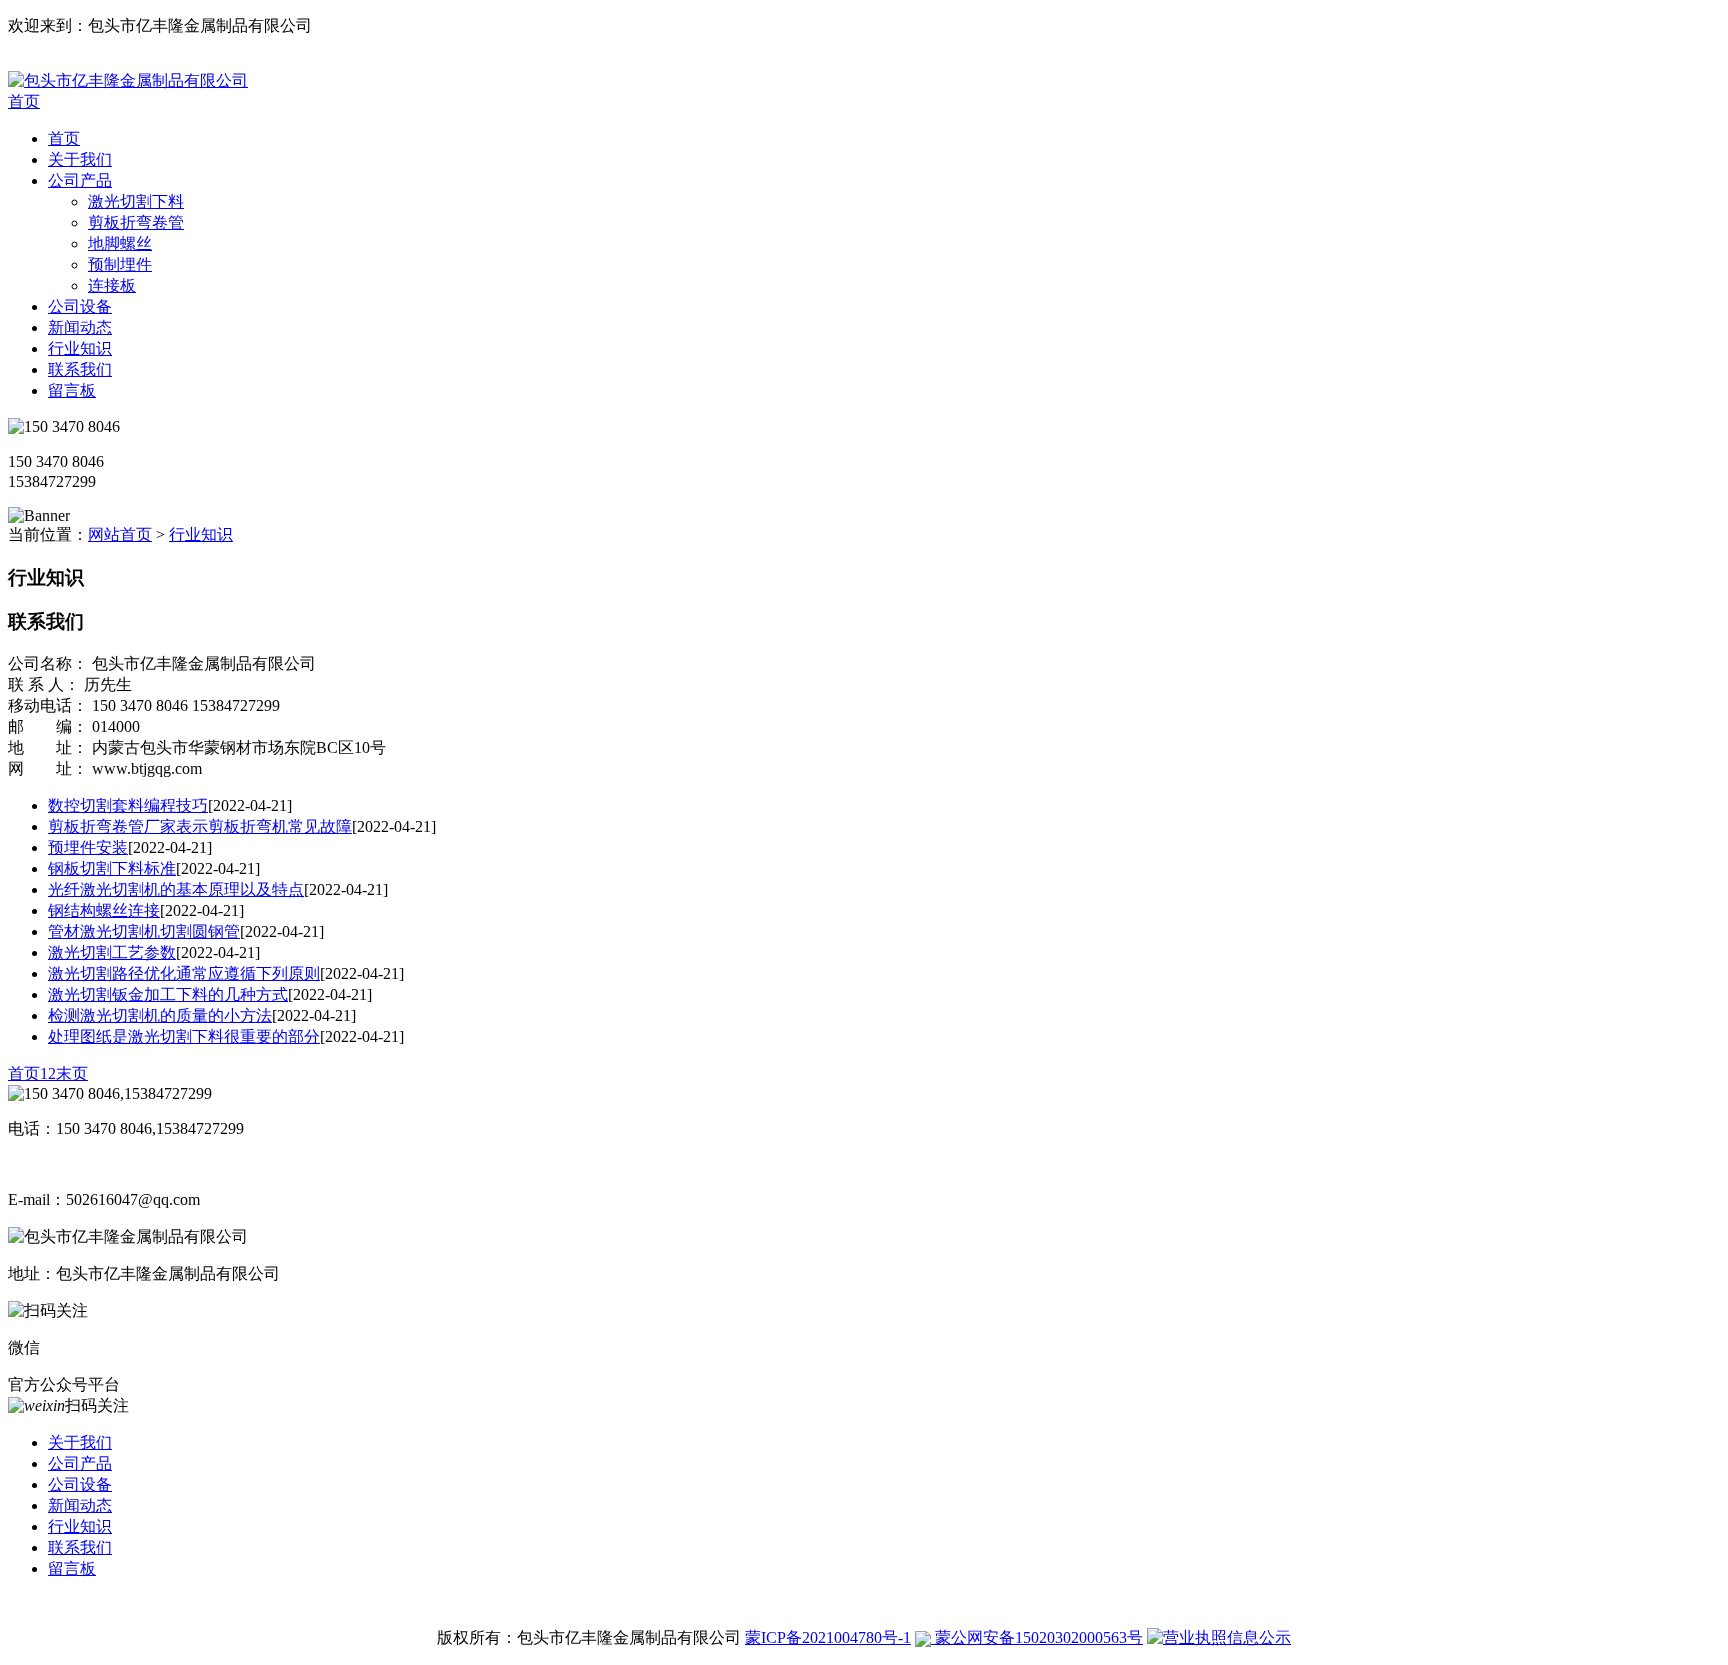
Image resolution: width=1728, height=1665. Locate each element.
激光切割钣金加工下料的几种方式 (168, 994)
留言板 (72, 390)
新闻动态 (80, 327)
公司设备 (80, 306)
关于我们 (80, 159)
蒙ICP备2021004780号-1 (828, 1637)
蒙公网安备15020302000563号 (1037, 1637)
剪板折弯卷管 (136, 222)
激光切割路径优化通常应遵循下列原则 (184, 973)
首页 (24, 101)
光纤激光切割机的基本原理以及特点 (176, 889)
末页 (72, 1073)
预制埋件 (120, 264)
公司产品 (80, 180)
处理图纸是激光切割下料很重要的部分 (184, 1036)
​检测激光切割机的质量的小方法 (160, 1015)
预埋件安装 (88, 847)
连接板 (112, 285)
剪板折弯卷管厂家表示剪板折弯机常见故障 (200, 826)
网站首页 (120, 534)
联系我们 (80, 369)
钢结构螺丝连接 (104, 910)
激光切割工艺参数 (112, 952)
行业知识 (80, 348)
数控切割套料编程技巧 (128, 805)
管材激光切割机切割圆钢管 (144, 931)
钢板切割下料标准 (112, 868)
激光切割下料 (136, 201)
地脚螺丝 (120, 243)
